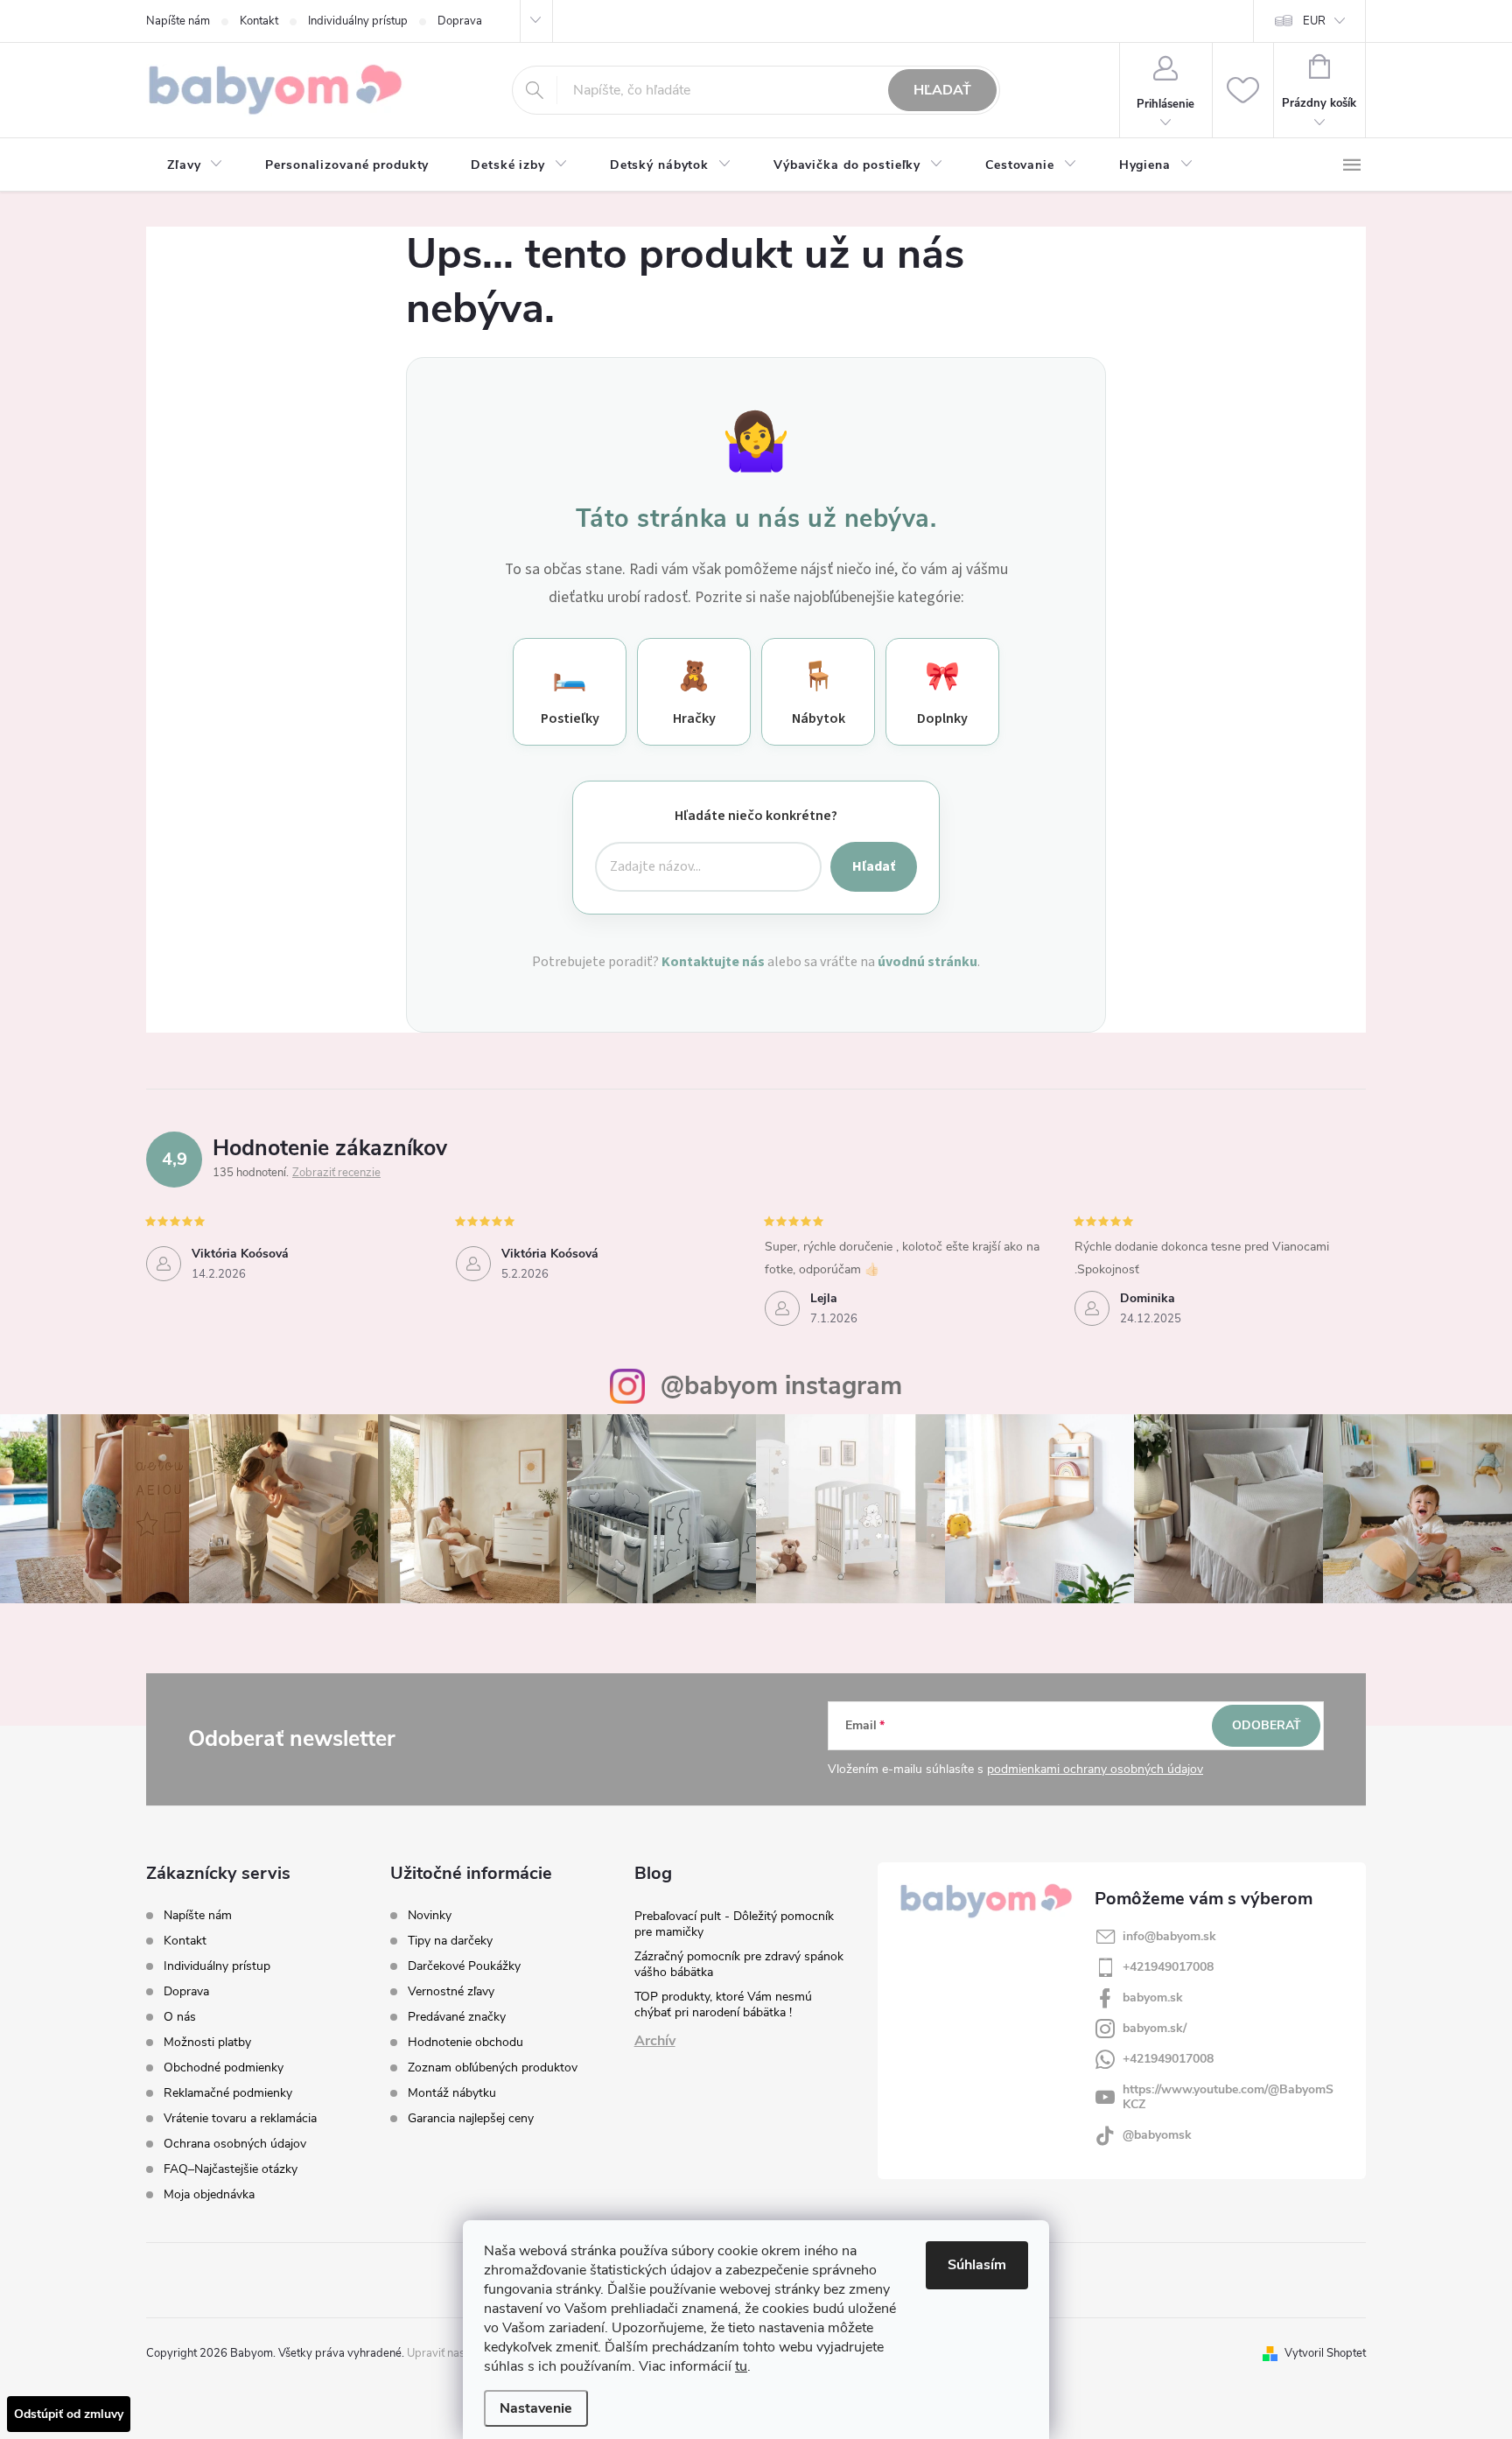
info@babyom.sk (1169, 1936)
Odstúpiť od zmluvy (69, 2414)
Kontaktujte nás (713, 962)
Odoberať (1267, 1725)
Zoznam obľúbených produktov (493, 2068)
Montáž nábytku (452, 2093)
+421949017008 (1168, 1967)
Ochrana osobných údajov (235, 2144)
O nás (180, 2017)
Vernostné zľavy (451, 1992)
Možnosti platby (207, 2042)
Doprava (460, 21)
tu (741, 2366)
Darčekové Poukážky (464, 1966)
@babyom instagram (781, 1386)
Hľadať (942, 90)
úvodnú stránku (927, 962)
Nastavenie (536, 2408)
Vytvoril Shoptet (1325, 2353)
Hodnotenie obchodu (465, 2043)
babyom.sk (1153, 1997)
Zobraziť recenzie (336, 1173)
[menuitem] (195, 165)
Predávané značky (457, 2017)
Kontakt (259, 21)
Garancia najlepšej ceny (471, 2119)
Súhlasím (977, 2265)
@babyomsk (1157, 2135)
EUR (1314, 21)
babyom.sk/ (1155, 2028)
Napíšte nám (178, 21)
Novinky (430, 1916)
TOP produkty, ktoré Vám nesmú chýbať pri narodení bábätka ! (723, 2004)
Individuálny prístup (358, 21)
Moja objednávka (209, 2194)
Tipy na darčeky (450, 1941)
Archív (655, 2041)
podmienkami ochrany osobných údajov (1095, 1769)
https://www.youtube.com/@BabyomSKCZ (1228, 2097)
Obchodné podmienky (224, 2068)
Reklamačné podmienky (228, 2093)
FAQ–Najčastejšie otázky (231, 2169)
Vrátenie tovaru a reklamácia (240, 2118)
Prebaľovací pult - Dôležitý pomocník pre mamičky (734, 1924)
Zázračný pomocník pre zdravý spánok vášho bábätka (739, 1964)
